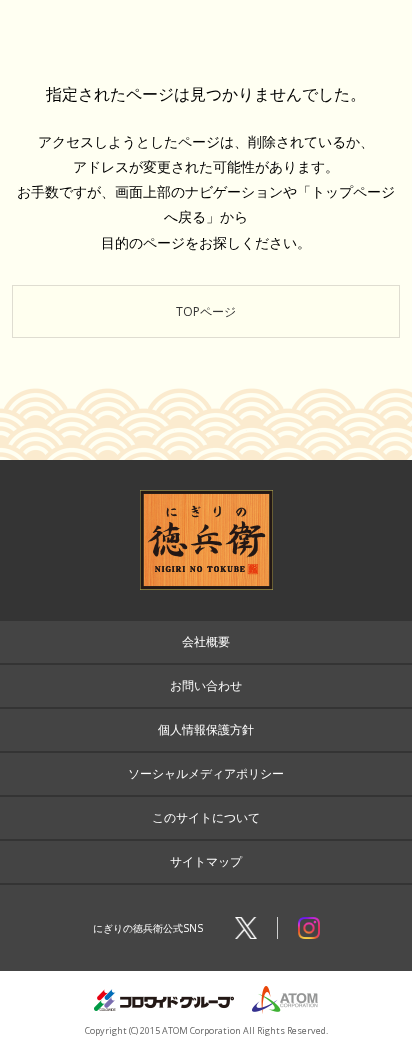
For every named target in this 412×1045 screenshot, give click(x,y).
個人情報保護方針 (206, 729)
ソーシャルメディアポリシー (206, 773)
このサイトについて (206, 817)
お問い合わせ (206, 685)
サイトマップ (206, 861)
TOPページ (206, 311)
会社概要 (206, 641)
